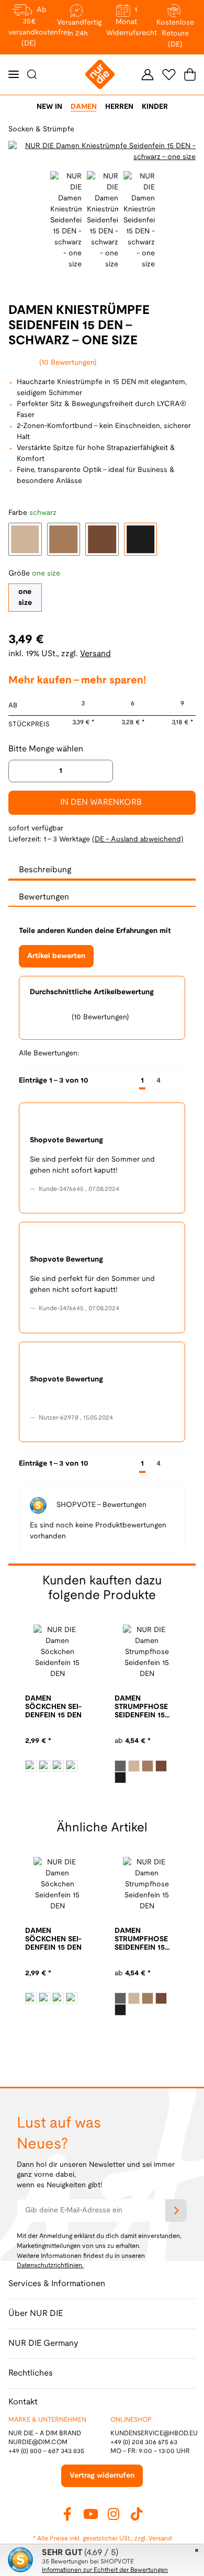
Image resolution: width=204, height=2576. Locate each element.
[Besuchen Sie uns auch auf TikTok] (137, 2514)
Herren (119, 107)
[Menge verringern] (20, 771)
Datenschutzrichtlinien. (50, 2265)
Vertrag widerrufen (102, 2476)
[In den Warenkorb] (8, 6)
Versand (95, 654)
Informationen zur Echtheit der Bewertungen (105, 2570)
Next (109, 1796)
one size (25, 598)
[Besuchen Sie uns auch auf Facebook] (67, 2514)
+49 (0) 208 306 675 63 (144, 2442)
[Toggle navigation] (14, 75)
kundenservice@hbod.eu (154, 2433)
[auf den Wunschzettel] (182, 152)
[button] (148, 74)
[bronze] (58, 1766)
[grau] (120, 1766)
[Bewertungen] (126, 1730)
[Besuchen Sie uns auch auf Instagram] (114, 2514)
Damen (84, 107)
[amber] (44, 1766)
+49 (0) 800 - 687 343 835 (46, 2451)
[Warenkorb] (188, 75)
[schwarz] (72, 1766)
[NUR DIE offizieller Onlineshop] (100, 75)
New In (49, 107)
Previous (18, 152)
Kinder (155, 107)
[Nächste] (176, 1081)
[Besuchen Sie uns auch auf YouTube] (90, 2514)
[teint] (31, 1766)
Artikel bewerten (56, 956)
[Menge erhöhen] (101, 771)
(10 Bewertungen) (68, 363)
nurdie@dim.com (38, 2442)
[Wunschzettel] (169, 74)
